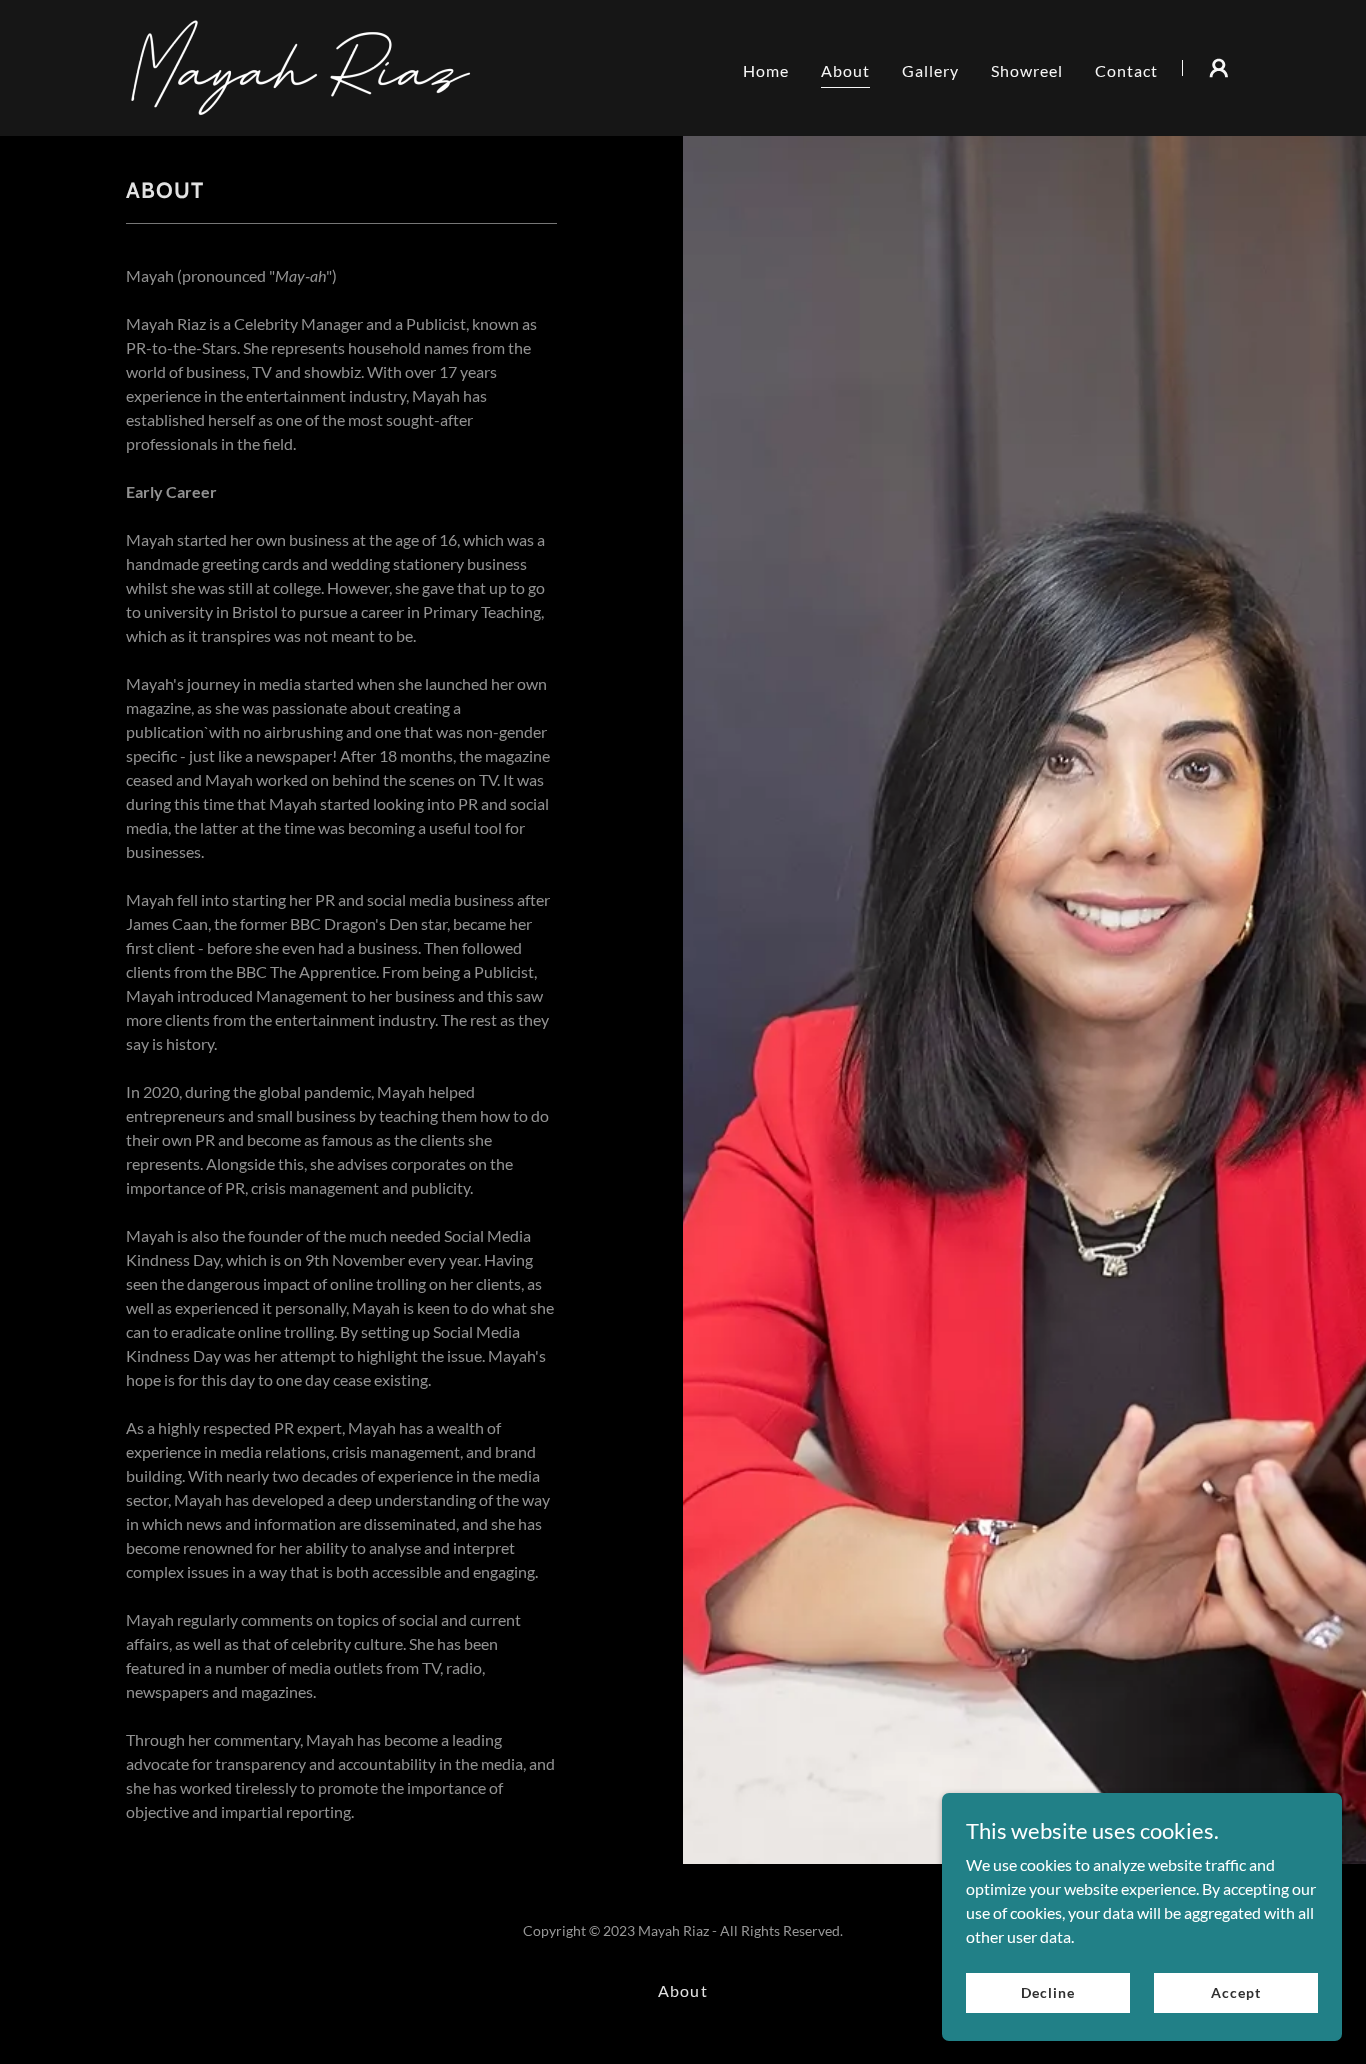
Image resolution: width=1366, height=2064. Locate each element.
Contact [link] (1126, 70)
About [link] (845, 70)
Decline (1047, 1992)
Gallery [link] (930, 70)
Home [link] (766, 70)
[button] (1219, 68)
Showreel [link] (1027, 70)
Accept (1235, 1992)
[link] (300, 65)
